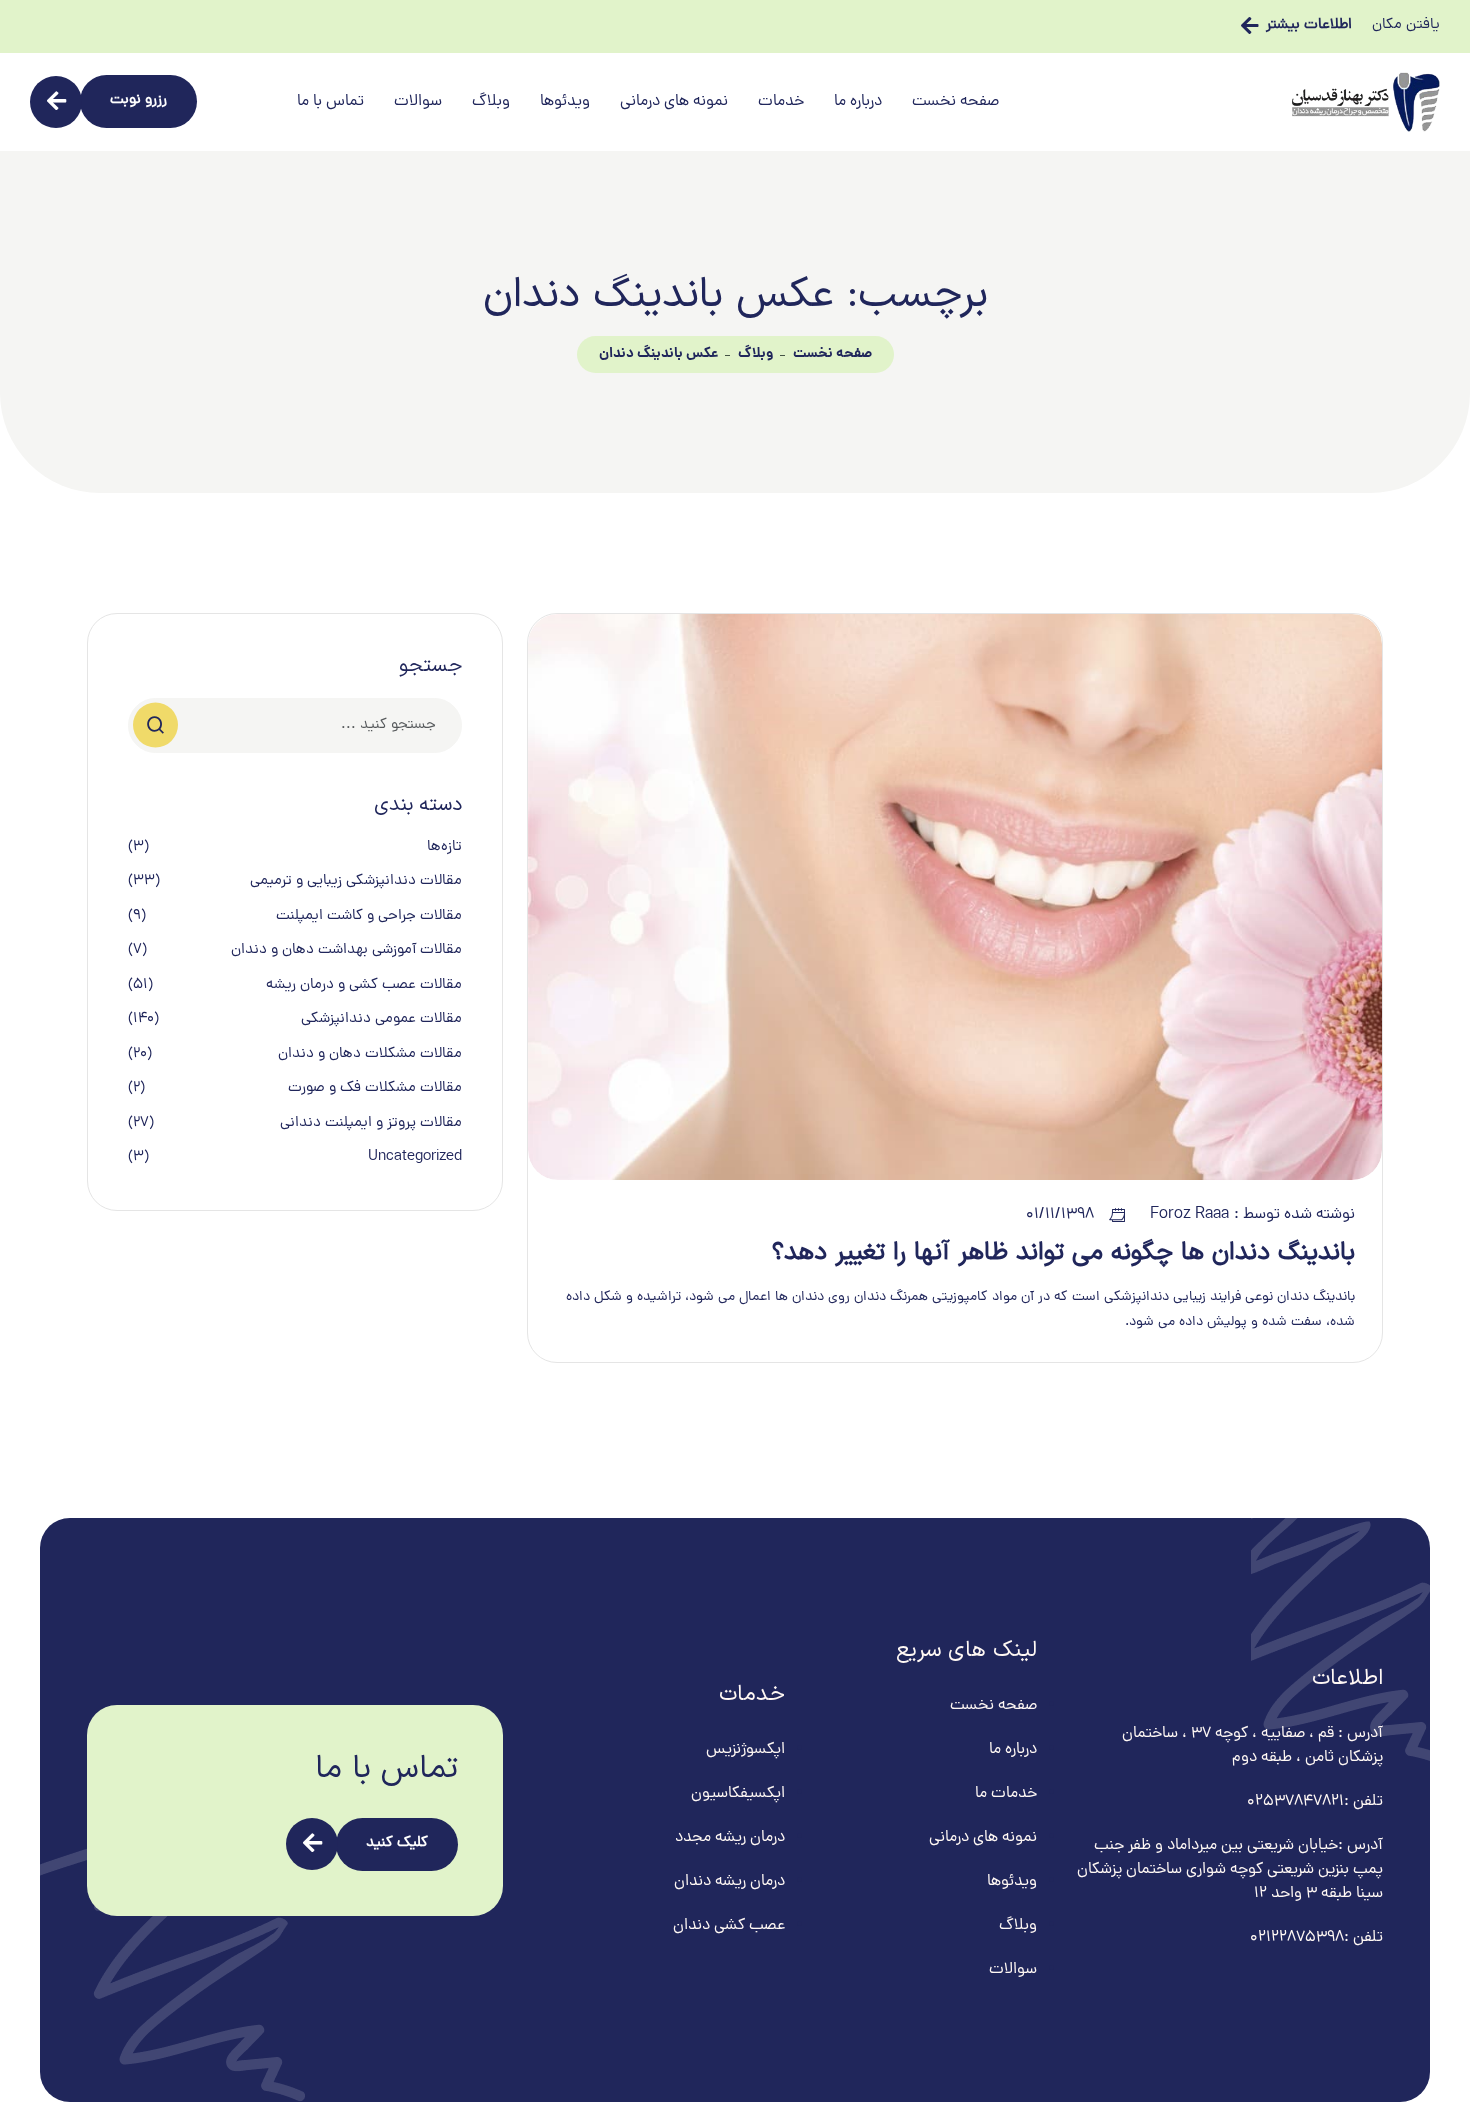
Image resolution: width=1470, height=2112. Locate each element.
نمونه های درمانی (674, 102)
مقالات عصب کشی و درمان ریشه (364, 986)
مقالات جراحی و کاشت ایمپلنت (369, 917)
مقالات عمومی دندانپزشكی (381, 1020)
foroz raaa (1189, 1215)
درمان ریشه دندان (729, 1882)
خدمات (781, 102)
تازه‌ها (444, 848)
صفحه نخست (955, 102)
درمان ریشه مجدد (730, 1838)
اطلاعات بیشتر (1309, 26)
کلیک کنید (397, 1843)
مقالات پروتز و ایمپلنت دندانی (371, 1124)
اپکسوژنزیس (745, 1750)
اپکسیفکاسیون (738, 1794)
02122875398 (1297, 1938)
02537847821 (1295, 1802)
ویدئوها (565, 102)
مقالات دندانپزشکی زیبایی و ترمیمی (356, 882)
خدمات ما (1006, 1794)
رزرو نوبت (138, 100)
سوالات (418, 102)
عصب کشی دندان (729, 1926)
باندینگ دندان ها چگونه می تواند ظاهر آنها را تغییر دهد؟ (1063, 1253)
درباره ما (858, 102)
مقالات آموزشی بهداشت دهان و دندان (346, 951)
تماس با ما (330, 102)
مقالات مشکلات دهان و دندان (370, 1055)
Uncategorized (415, 1158)
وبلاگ (491, 102)
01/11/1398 (1060, 1215)
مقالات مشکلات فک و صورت (375, 1089)
